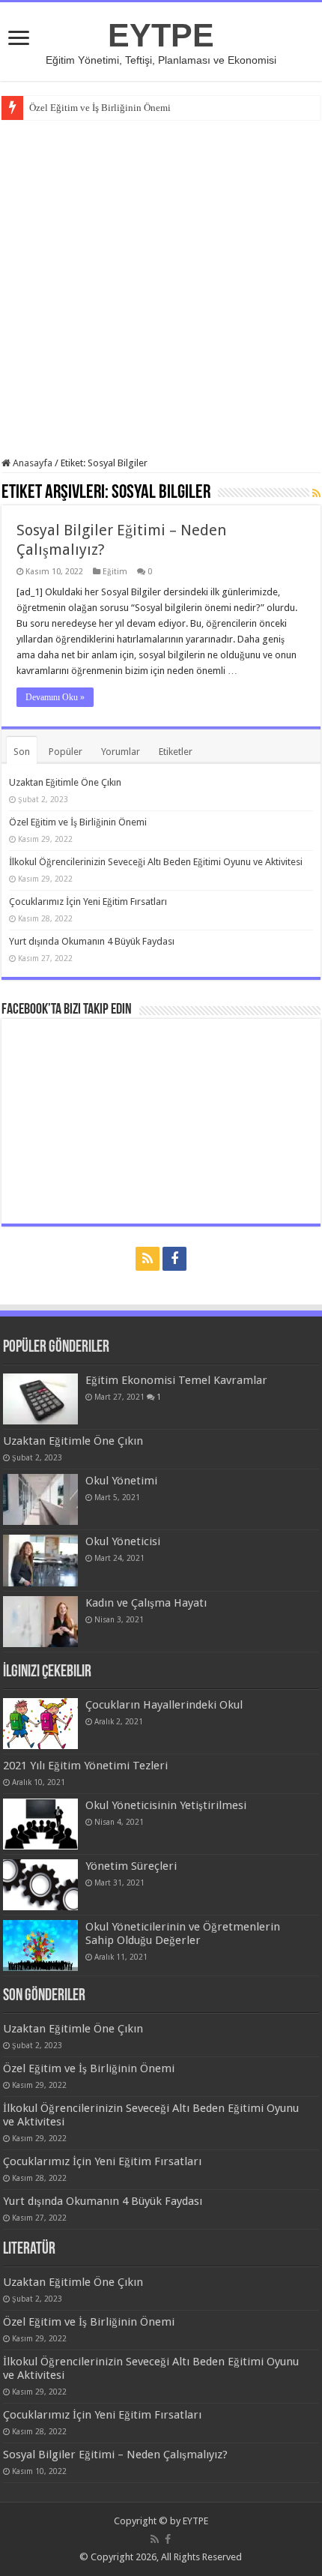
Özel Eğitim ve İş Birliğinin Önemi (100, 108)
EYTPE (161, 35)
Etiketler (176, 752)
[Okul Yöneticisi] (40, 1560)
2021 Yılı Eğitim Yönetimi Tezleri (85, 1766)
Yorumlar (121, 752)
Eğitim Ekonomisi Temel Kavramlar (176, 1380)
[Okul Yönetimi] (40, 1499)
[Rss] (148, 1259)
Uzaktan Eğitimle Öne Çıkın (65, 782)
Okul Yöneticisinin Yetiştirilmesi (166, 1805)
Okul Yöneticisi (123, 1541)
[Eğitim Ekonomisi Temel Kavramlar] (40, 1399)
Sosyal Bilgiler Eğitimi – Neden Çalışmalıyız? (115, 2455)
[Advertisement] (161, 289)
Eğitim (115, 572)
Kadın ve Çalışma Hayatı (146, 1603)
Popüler (66, 752)
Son (22, 752)
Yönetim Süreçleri (131, 1866)
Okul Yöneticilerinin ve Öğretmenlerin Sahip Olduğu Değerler (183, 1933)
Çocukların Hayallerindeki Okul (164, 1705)
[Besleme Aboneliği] (316, 493)
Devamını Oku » (55, 697)
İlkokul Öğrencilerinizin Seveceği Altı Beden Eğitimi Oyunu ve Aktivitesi (156, 862)
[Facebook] (174, 1259)
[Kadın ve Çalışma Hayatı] (40, 1622)
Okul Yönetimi (121, 1481)
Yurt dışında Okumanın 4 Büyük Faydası (92, 941)
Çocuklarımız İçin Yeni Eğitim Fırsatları (88, 902)
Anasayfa (31, 463)
